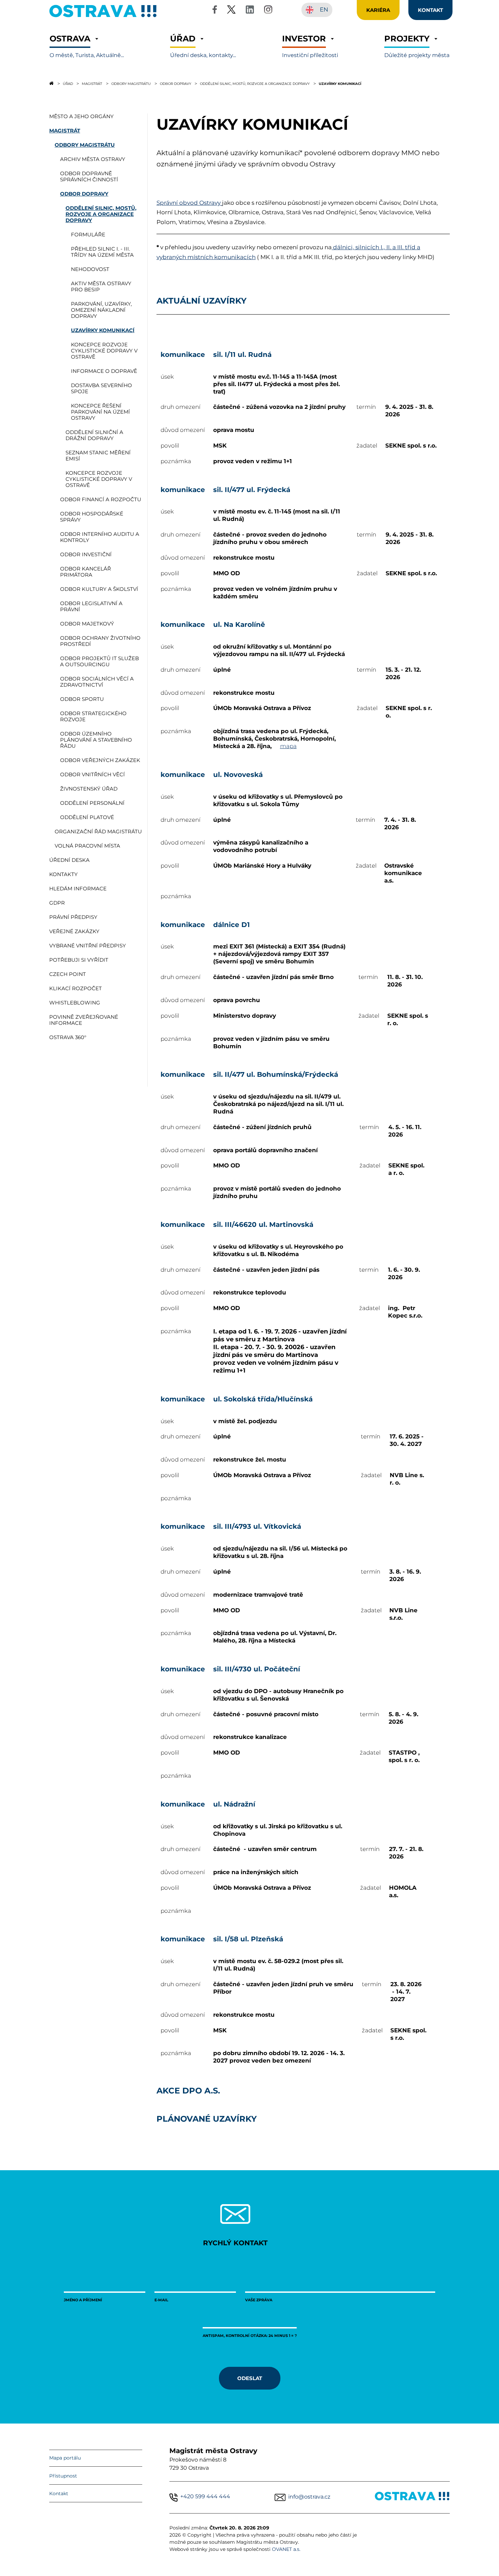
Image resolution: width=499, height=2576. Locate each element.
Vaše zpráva (259, 2300)
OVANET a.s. (286, 2549)
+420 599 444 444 (205, 2496)
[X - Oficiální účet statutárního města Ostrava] (232, 11)
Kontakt (59, 2493)
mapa (288, 746)
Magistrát (92, 84)
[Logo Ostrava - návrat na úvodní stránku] (103, 17)
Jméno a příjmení (83, 2300)
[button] (87, 46)
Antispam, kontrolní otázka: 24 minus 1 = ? (250, 2335)
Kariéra (378, 10)
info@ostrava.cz (309, 2497)
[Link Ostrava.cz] (412, 2497)
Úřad (68, 84)
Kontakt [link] (430, 10)
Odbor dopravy (175, 84)
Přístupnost (63, 2476)
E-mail (161, 2300)
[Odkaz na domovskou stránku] (51, 83)
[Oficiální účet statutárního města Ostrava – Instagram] (268, 11)
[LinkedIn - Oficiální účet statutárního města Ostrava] (250, 11)
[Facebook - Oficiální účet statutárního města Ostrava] (215, 11)
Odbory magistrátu (131, 84)
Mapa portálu (65, 2458)
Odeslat (250, 2378)
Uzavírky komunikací (340, 84)
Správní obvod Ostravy (189, 203)
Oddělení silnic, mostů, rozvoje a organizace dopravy (255, 84)
